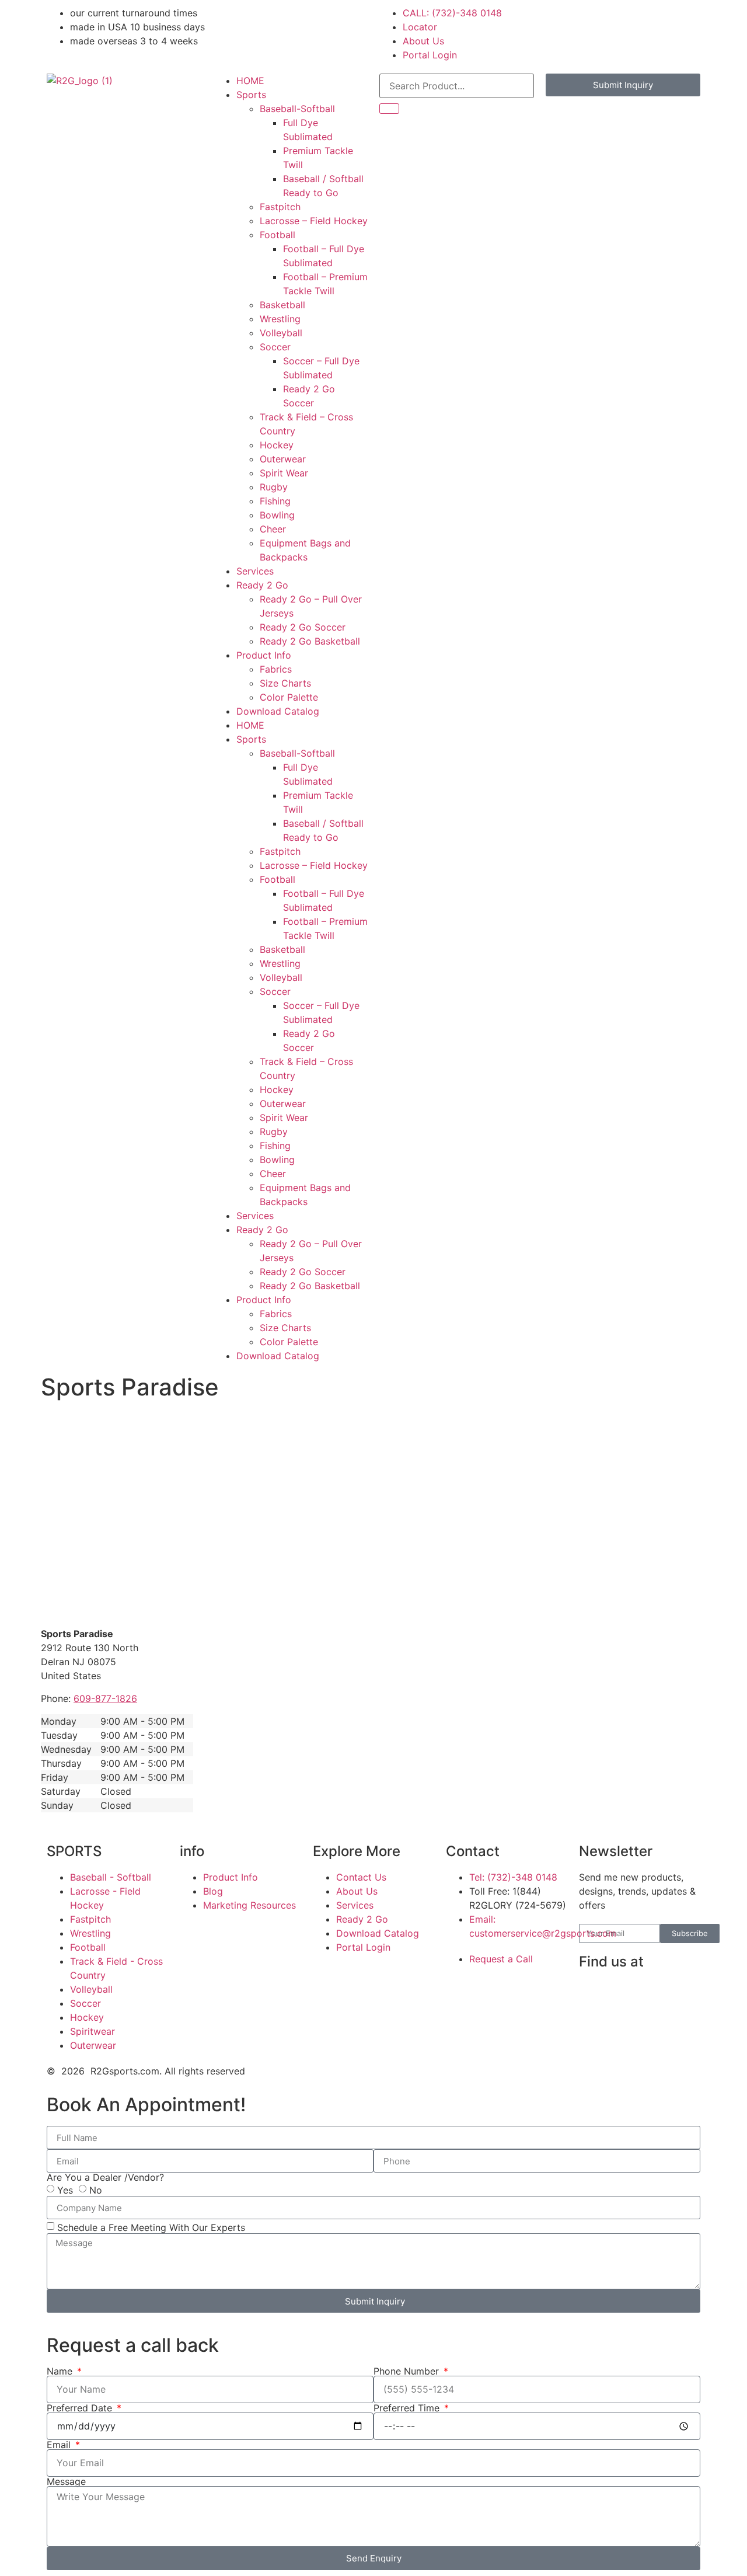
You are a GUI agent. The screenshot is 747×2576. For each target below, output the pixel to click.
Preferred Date (81, 2408)
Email (60, 2445)
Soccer (275, 347)
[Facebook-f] (594, 1995)
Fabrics (276, 669)
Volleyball (281, 333)
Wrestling (280, 319)
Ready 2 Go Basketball (310, 641)
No (96, 2190)
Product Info (264, 655)
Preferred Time (408, 2408)
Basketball (282, 305)
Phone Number (408, 2371)
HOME (250, 81)
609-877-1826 (105, 1698)
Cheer (273, 529)
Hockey (277, 445)
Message (66, 2481)
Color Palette (289, 697)
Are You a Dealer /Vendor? (105, 2177)
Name (61, 2371)
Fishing (275, 501)
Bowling (277, 515)
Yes (65, 2190)
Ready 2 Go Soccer (303, 627)
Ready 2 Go (262, 585)
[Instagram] (658, 1995)
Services (255, 571)
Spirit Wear (284, 473)
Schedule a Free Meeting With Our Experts (151, 2227)
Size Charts (285, 683)
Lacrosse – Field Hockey (314, 221)
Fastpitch (280, 207)
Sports (251, 95)
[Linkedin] (626, 1995)
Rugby (274, 487)
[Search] (389, 109)
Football (277, 235)
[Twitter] (594, 2028)
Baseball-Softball (297, 109)
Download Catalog (278, 711)
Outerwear (283, 459)
